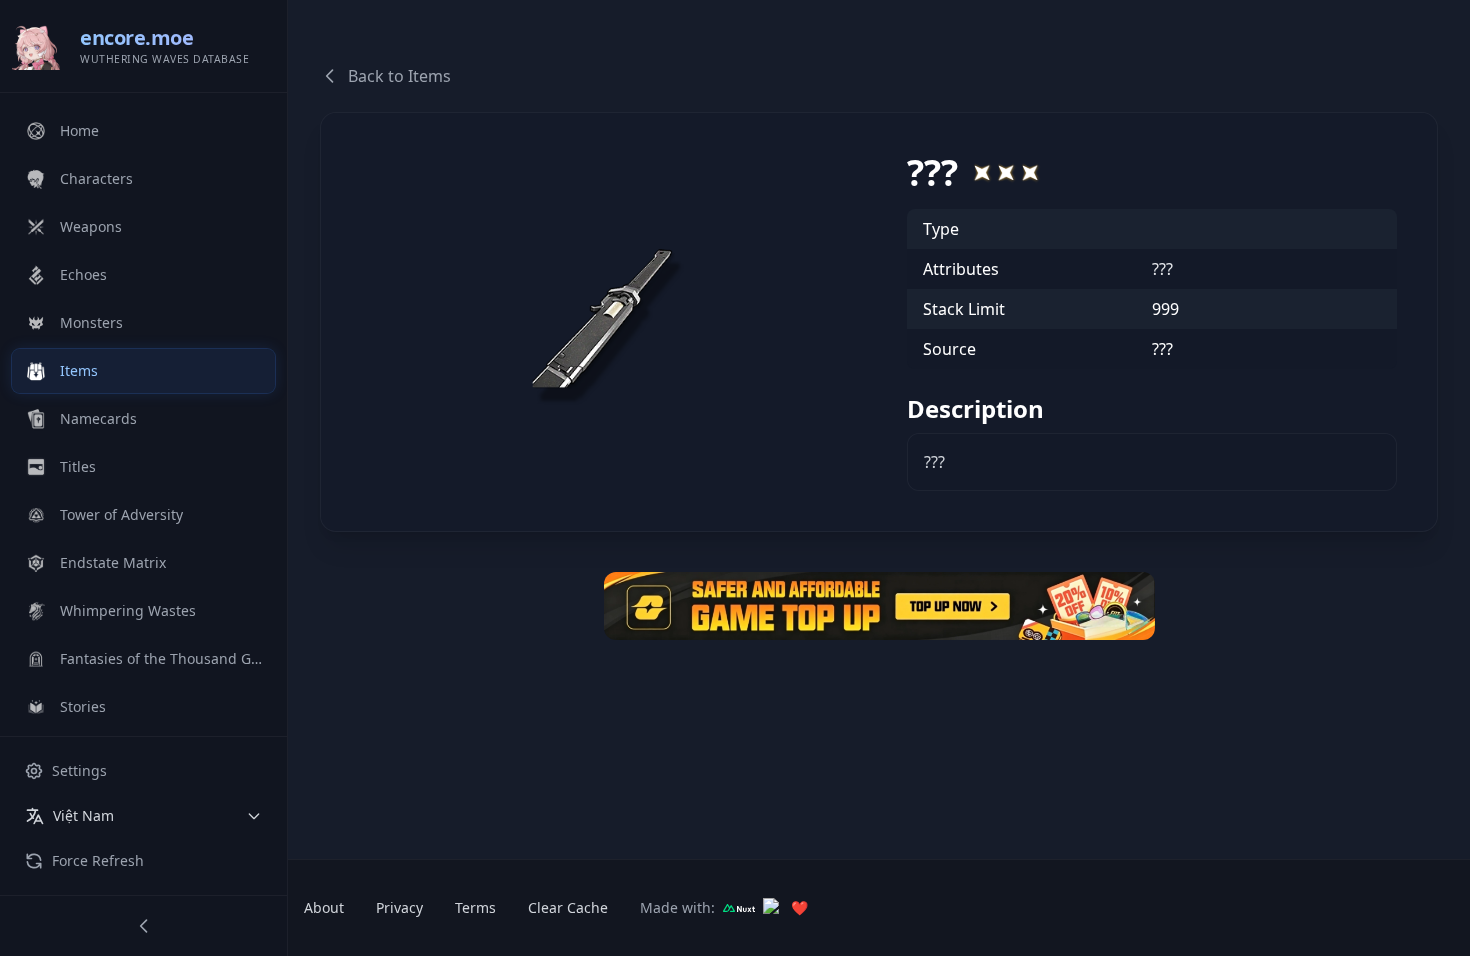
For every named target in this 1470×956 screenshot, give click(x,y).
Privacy (399, 907)
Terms (475, 907)
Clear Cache (568, 907)
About (324, 907)
